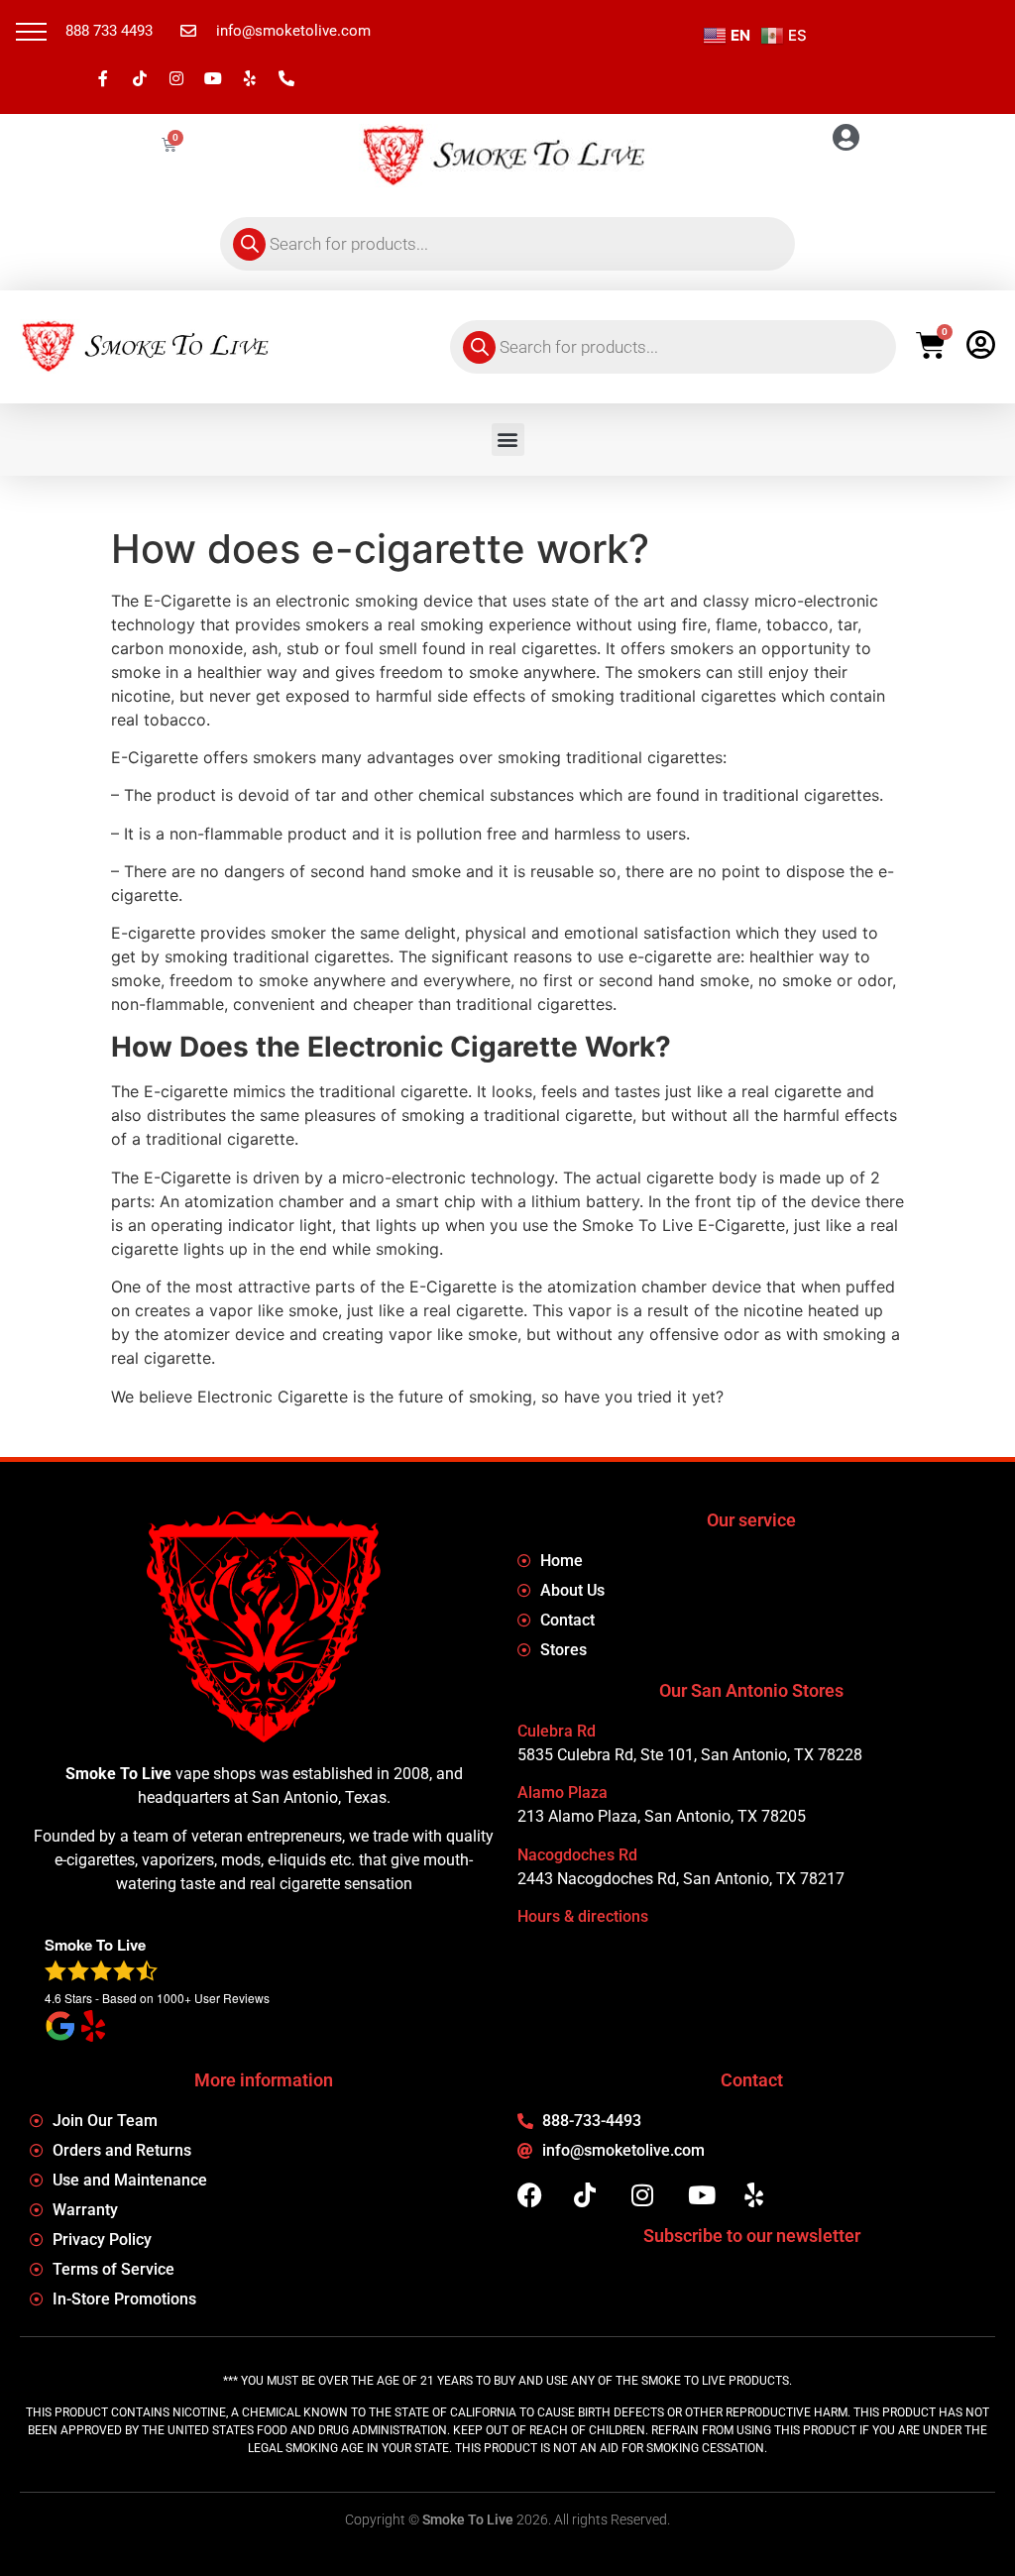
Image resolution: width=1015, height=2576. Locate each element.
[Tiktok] (140, 78)
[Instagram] (176, 78)
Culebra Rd (557, 1731)
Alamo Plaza (563, 1792)
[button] (31, 31)
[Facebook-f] (103, 78)
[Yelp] (250, 78)
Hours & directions (583, 1916)
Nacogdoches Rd (577, 1855)
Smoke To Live (468, 2520)
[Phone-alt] (286, 78)
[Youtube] (213, 78)
